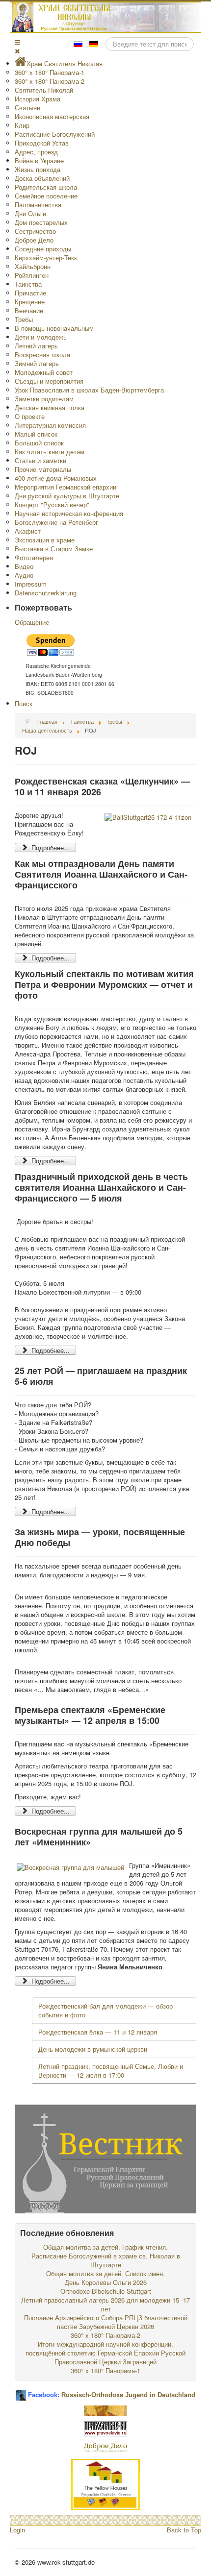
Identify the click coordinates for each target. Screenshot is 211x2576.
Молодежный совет (44, 372)
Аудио (24, 575)
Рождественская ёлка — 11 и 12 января (98, 2032)
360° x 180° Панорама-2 (50, 81)
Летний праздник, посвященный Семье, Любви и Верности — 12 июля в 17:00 (111, 2071)
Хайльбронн (33, 266)
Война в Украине (39, 160)
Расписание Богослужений (55, 134)
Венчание (29, 310)
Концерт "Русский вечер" (52, 504)
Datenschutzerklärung (46, 593)
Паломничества (38, 205)
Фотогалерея (34, 557)
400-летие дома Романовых (56, 478)
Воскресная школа (42, 355)
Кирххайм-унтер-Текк (46, 258)
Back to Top (184, 2530)
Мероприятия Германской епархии (66, 487)
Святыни (27, 108)
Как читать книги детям (50, 452)
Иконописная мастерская (52, 116)
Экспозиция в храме (45, 540)
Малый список (36, 434)
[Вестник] (105, 2158)
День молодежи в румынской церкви (93, 2049)
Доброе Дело (34, 240)
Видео (24, 566)
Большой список (39, 443)
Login (17, 2530)
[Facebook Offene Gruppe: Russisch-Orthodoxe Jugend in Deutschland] (21, 2392)
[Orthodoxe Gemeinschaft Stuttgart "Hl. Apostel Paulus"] (105, 2410)
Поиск (24, 703)
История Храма (38, 99)
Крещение (30, 302)
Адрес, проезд (36, 152)
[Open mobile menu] (17, 42)
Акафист (28, 531)
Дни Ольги (30, 213)
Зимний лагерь (37, 363)
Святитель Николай (44, 90)
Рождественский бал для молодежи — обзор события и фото (105, 2010)
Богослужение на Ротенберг (56, 522)
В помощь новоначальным (54, 328)
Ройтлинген (32, 275)
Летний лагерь (36, 346)
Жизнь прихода (38, 169)
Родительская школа (46, 187)
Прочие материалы (43, 469)
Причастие (30, 293)
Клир (22, 125)
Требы (24, 319)
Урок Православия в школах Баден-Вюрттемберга (89, 390)
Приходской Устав (42, 143)
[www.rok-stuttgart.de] (107, 17)
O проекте (30, 416)
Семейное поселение (46, 196)
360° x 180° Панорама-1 (50, 72)
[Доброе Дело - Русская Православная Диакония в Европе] (105, 2447)
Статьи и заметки (40, 460)
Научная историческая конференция (69, 513)
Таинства (28, 284)
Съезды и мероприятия (49, 381)
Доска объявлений (42, 178)
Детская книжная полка (50, 407)
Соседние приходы (43, 249)
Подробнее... (50, 847)
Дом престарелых (41, 222)
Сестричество (35, 231)
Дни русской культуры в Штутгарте (67, 496)
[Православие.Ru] (105, 2428)
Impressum (31, 584)
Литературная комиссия (50, 425)
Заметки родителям (44, 399)
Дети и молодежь (41, 337)
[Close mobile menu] (17, 51)
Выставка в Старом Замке (54, 549)
